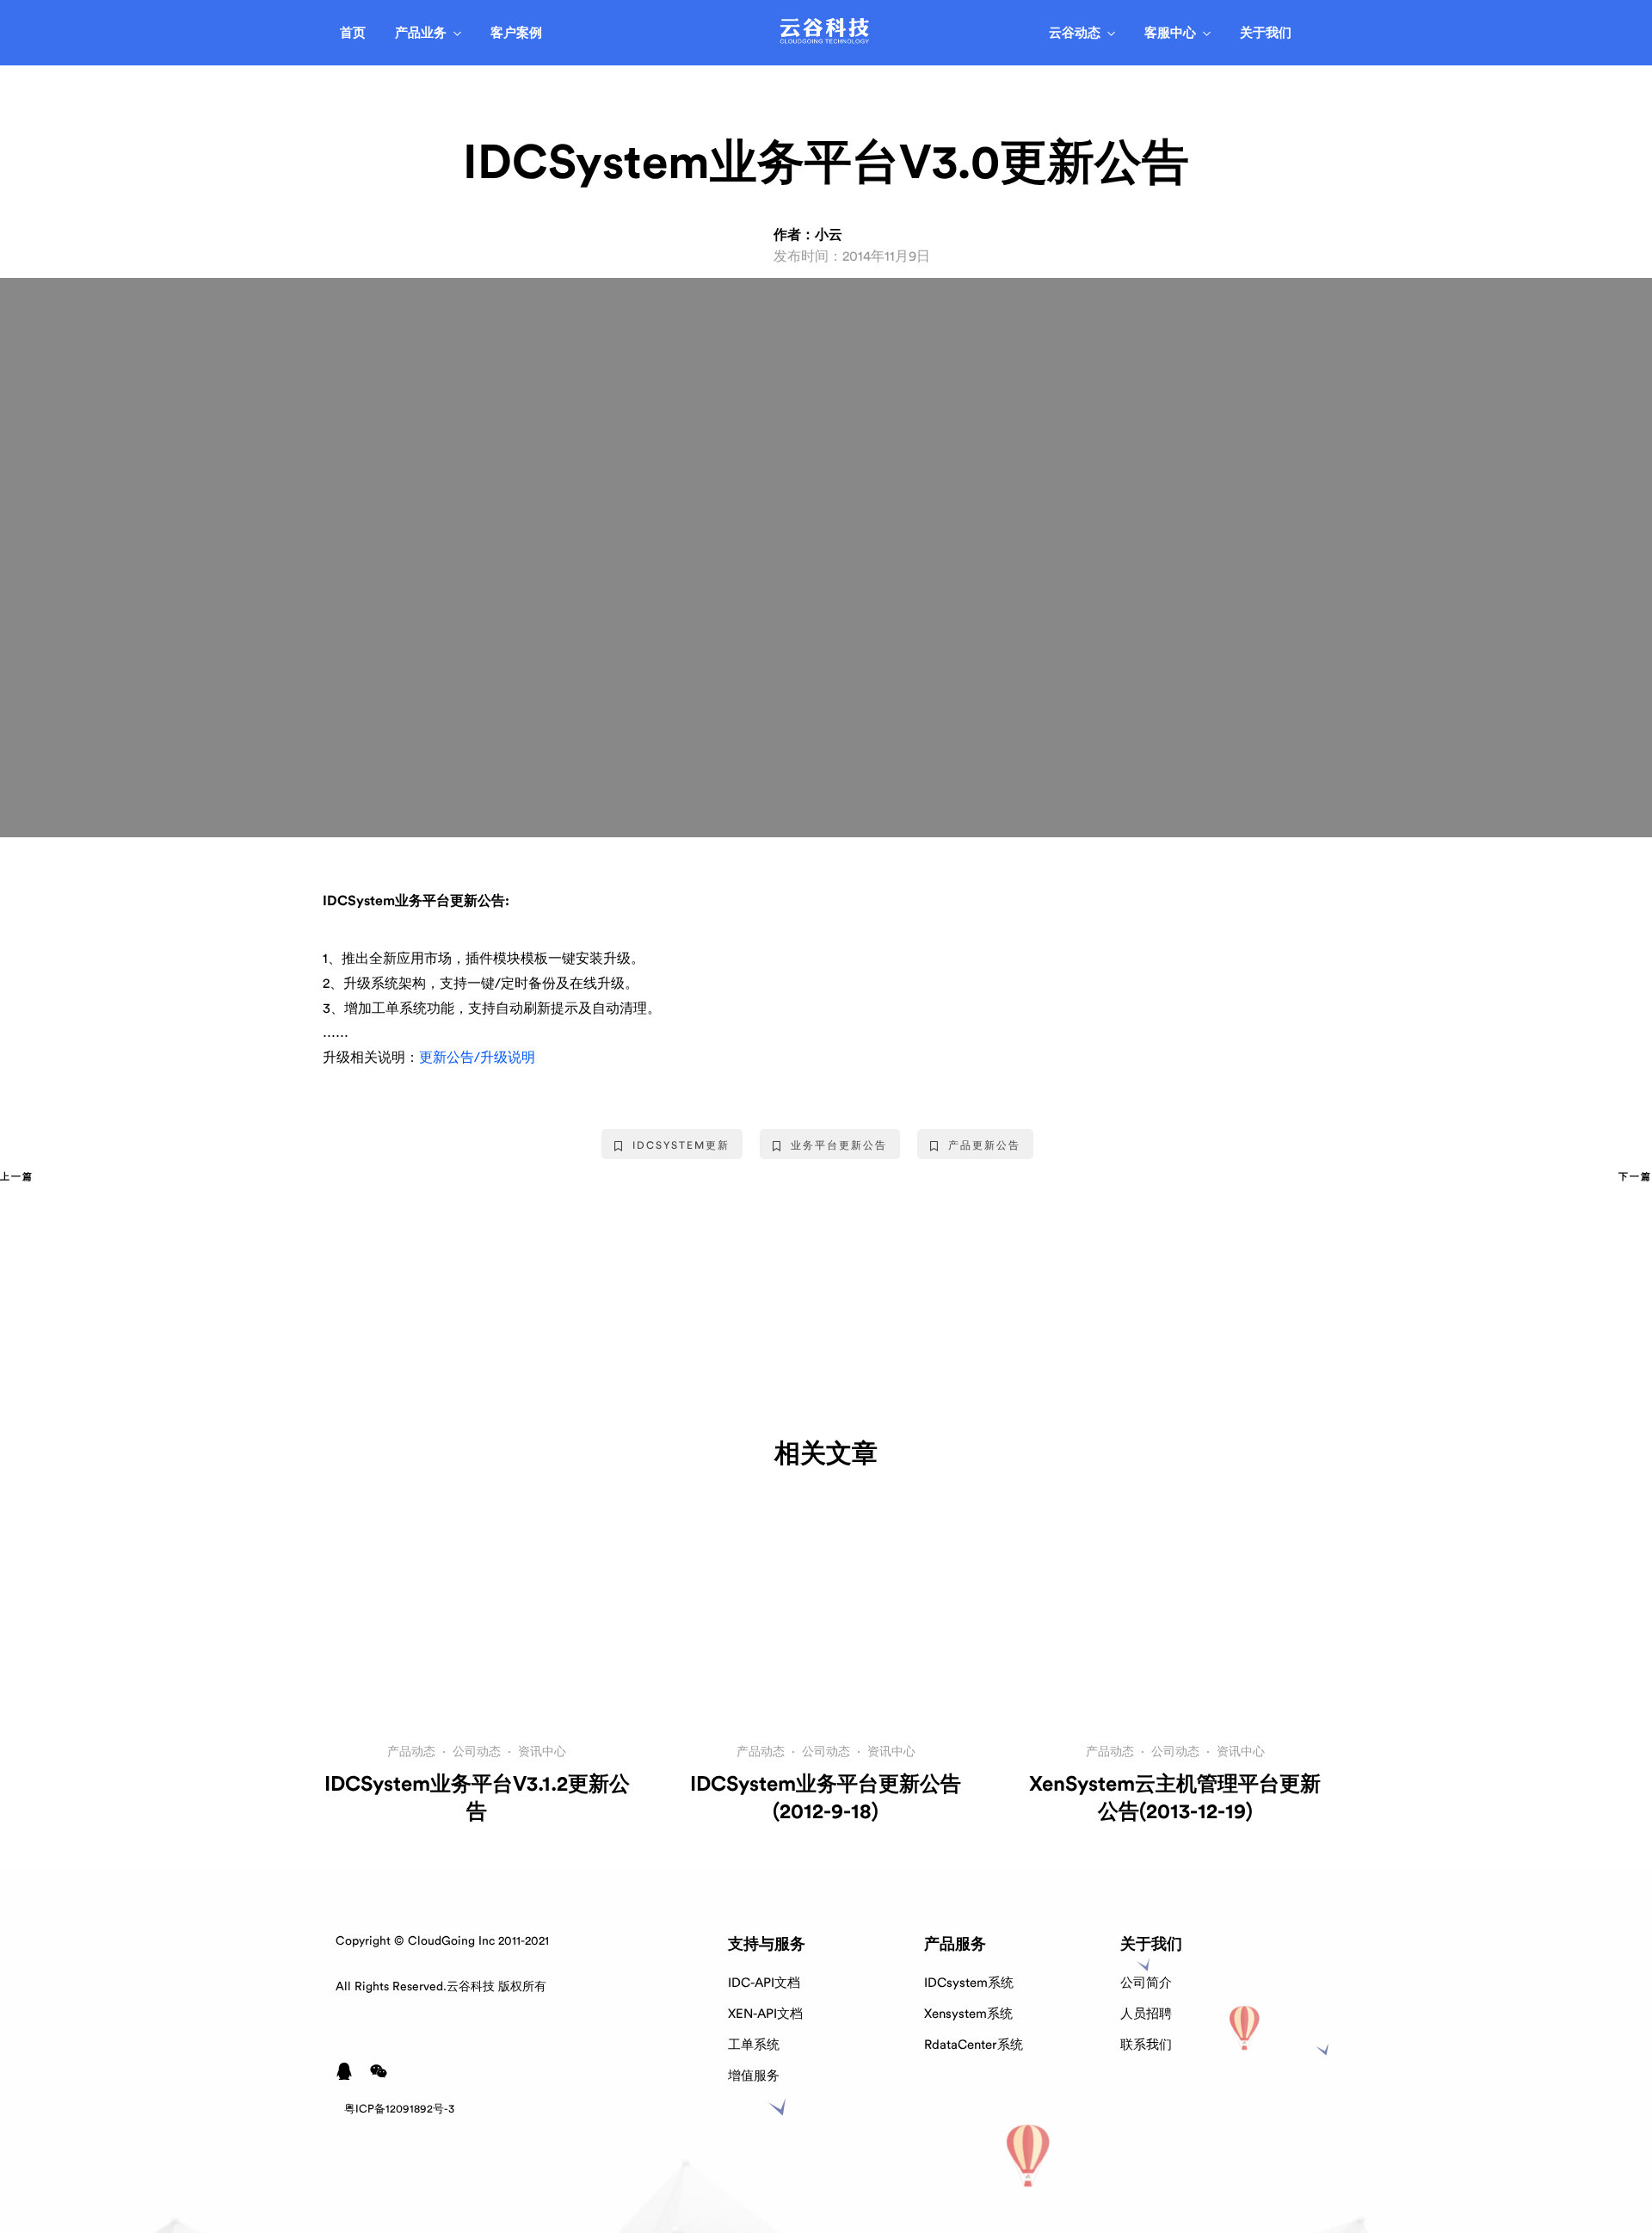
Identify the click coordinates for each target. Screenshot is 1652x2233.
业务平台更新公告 (839, 1145)
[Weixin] (379, 2071)
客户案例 (516, 33)
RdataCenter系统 (974, 2045)
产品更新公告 (984, 1145)
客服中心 (1170, 33)
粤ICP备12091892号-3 (399, 2109)
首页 (353, 33)
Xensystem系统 (968, 2014)
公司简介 (1146, 1983)
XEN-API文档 (765, 2014)
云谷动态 (1075, 33)
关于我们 (1266, 33)
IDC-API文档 (764, 1983)
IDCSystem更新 (681, 1145)
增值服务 (754, 2076)
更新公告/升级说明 (477, 1058)
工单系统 (754, 2045)
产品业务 (421, 33)
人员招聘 (1146, 2014)
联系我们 (1146, 2045)
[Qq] (344, 2071)
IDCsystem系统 (969, 1983)
